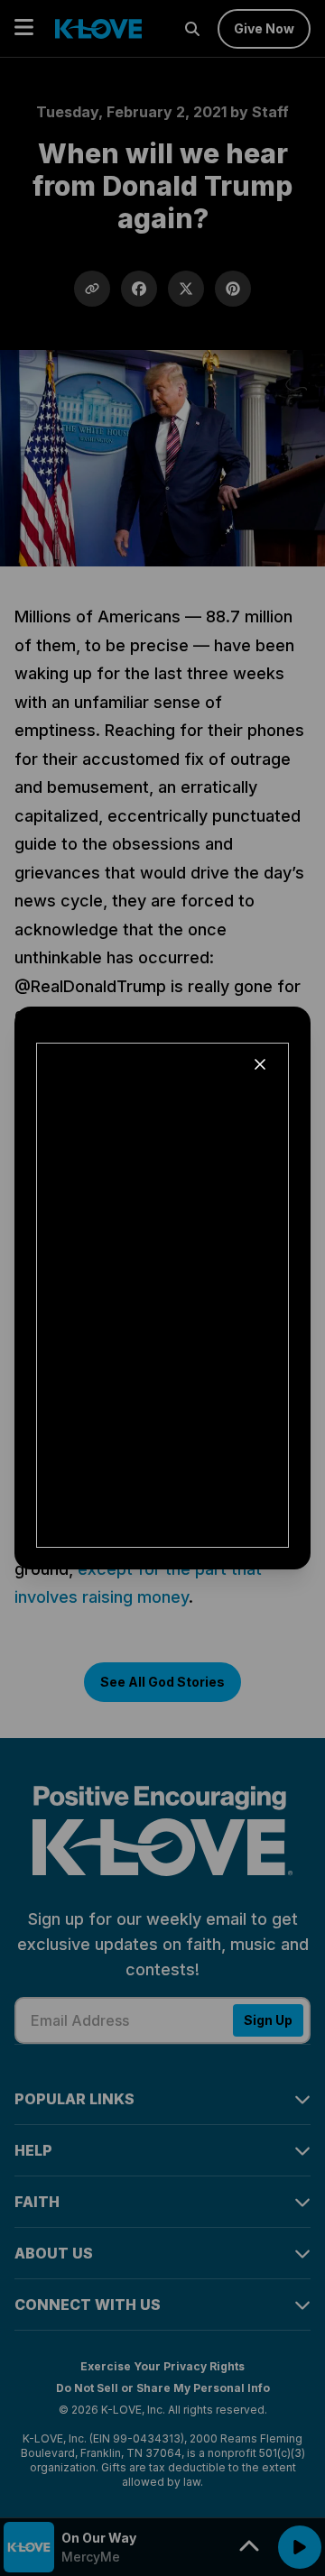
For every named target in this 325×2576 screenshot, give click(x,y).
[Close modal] (260, 1064)
